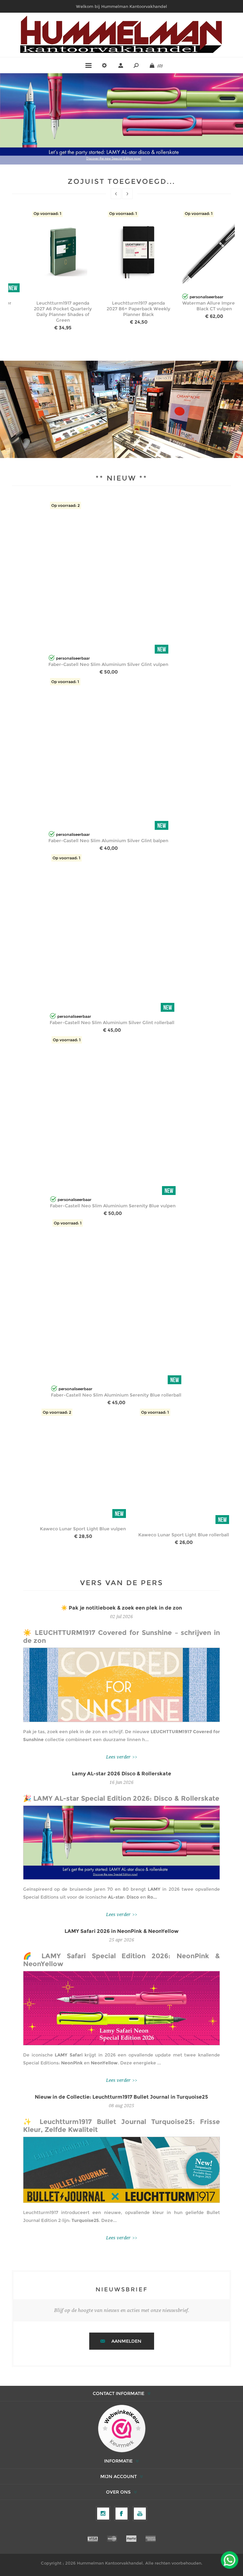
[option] (46, 273)
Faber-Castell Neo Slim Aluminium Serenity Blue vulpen (113, 1206)
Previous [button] (116, 194)
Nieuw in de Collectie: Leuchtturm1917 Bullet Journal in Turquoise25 (121, 2097)
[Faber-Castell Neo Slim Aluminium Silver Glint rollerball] (112, 934)
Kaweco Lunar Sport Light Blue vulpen (83, 1529)
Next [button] (127, 194)
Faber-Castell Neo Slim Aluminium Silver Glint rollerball (112, 1023)
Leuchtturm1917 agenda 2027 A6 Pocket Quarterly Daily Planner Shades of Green (63, 312)
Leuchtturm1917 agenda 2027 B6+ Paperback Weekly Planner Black (138, 309)
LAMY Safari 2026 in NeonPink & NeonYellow (121, 1931)
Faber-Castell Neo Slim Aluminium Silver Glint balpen (108, 841)
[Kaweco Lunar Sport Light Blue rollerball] (184, 1467)
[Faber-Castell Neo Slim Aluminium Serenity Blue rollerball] (116, 1303)
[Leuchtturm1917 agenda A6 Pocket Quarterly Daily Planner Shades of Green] (63, 252)
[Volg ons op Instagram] (103, 2514)
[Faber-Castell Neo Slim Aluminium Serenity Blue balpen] (108, 578)
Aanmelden (126, 2341)
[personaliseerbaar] (185, 289)
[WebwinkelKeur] (122, 2429)
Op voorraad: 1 (47, 213)
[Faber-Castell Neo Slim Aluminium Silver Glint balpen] (108, 755)
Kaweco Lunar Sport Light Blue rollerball (184, 1535)
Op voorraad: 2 (65, 505)
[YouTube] (140, 2514)
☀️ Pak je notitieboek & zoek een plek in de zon (121, 1608)
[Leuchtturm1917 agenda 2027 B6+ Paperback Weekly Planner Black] (139, 252)
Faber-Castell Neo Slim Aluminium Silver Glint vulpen (108, 664)
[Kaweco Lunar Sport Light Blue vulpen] (83, 1464)
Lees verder (118, 1757)
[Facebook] (121, 2514)
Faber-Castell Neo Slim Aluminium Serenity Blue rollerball (116, 1395)
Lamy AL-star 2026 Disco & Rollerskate (121, 1774)
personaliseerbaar (206, 297)
